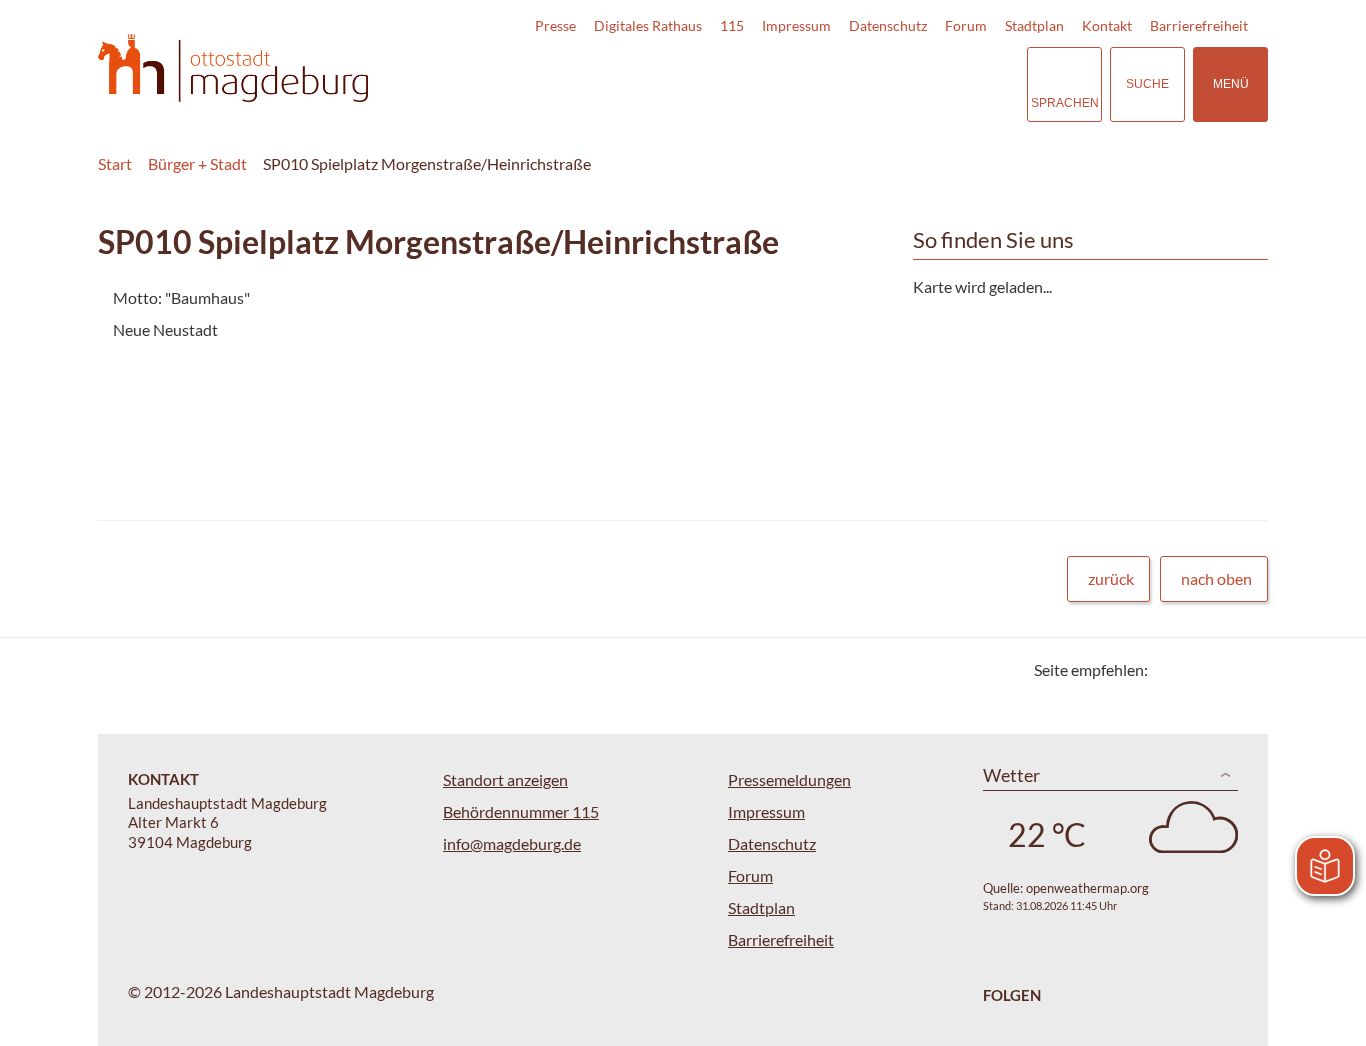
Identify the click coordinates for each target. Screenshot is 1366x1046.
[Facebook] (1195, 669)
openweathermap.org (1087, 888)
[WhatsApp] (1245, 669)
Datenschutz (888, 25)
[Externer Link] (872, 84)
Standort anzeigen (505, 779)
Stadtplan (1034, 25)
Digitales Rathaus (648, 25)
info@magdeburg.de (512, 843)
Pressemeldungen (789, 779)
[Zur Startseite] (233, 68)
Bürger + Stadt (197, 163)
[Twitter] (1170, 669)
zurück (1111, 578)
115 (732, 25)
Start (115, 163)
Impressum (796, 25)
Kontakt (1107, 25)
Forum (966, 25)
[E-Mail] (1220, 669)
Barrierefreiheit (1199, 25)
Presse (555, 25)
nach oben (1216, 578)
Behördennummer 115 (521, 811)
